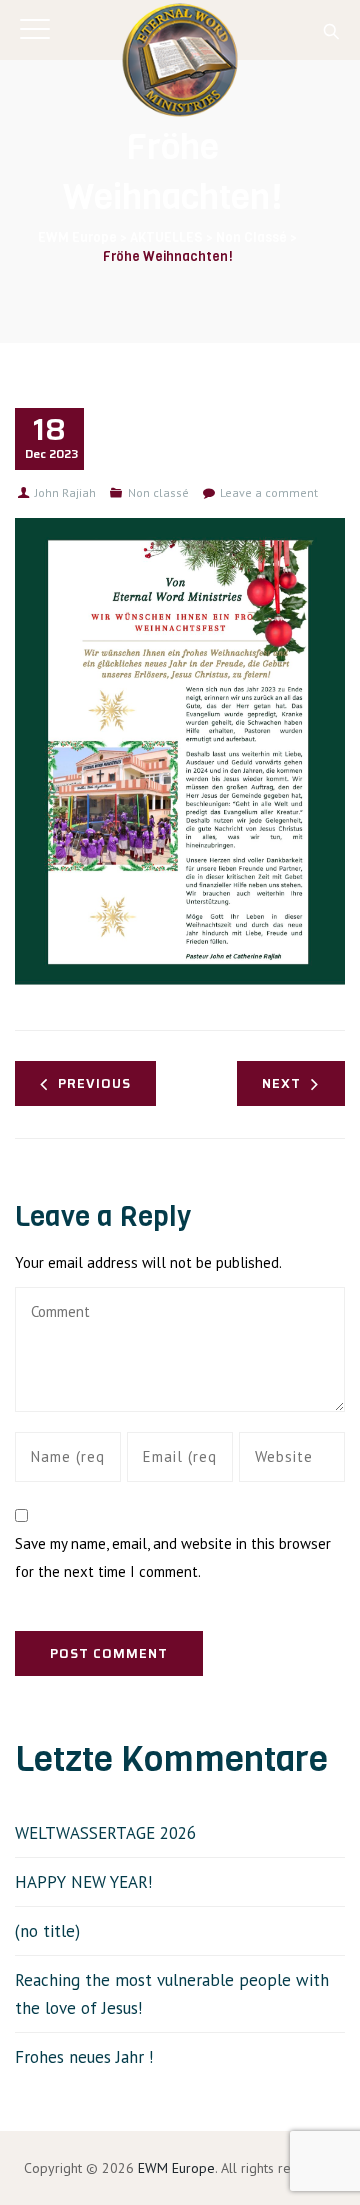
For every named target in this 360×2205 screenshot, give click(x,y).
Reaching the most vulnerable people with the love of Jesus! (172, 1994)
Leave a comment (269, 492)
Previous (94, 1083)
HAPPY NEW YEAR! (83, 1882)
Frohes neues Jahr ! (84, 2057)
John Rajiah (65, 492)
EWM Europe (176, 2168)
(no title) (47, 1931)
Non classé (158, 492)
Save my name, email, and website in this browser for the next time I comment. (173, 1557)
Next (281, 1083)
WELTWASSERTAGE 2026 (105, 1833)
